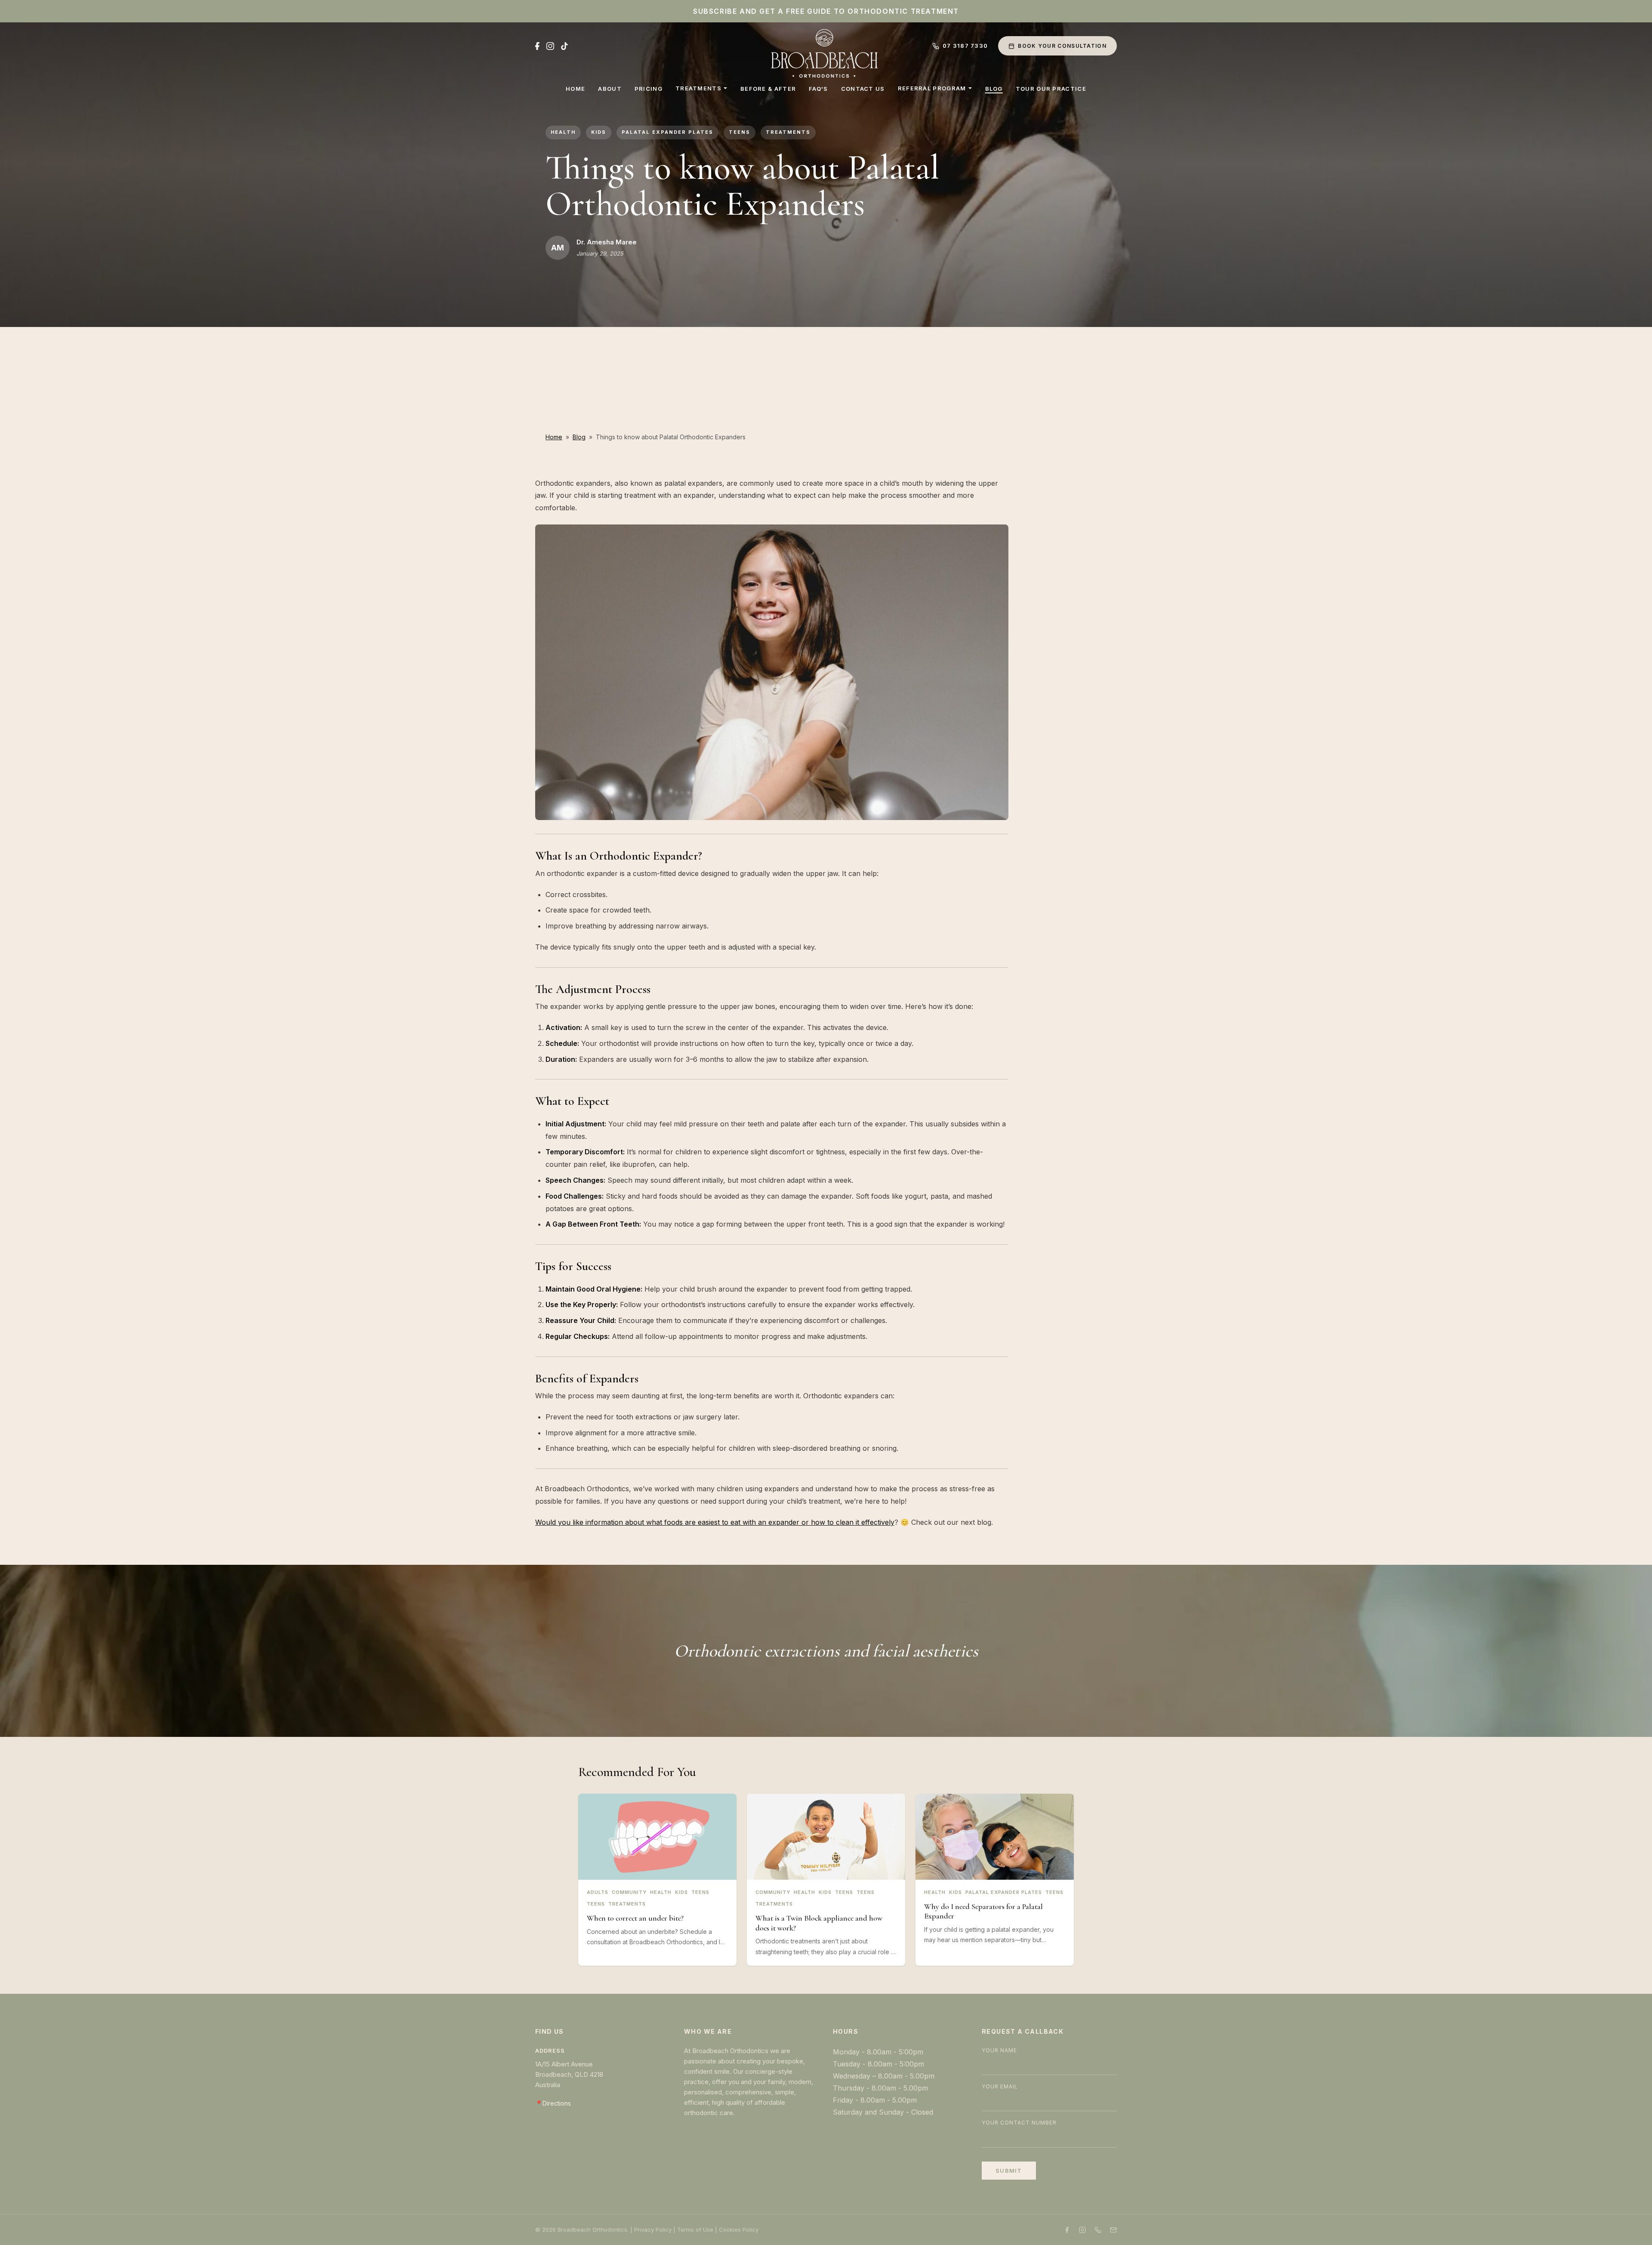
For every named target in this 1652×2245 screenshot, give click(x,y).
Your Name (999, 2050)
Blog (579, 437)
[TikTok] (564, 46)
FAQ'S (818, 89)
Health (563, 132)
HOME (575, 89)
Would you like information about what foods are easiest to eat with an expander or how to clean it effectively (715, 1522)
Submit (1009, 2171)
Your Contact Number (1019, 2123)
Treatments (788, 132)
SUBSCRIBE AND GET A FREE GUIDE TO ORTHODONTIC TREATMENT (826, 11)
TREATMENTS (698, 88)
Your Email (1000, 2086)
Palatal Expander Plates (667, 132)
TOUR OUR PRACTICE (1051, 89)
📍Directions (553, 2103)
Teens (740, 132)
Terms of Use (695, 2230)
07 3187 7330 (965, 46)
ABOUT (610, 89)
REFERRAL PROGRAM (932, 88)
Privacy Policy (653, 2230)
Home (554, 437)
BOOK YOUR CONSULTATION (1062, 46)
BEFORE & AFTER (768, 89)
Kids (599, 132)
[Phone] (1098, 2230)
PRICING (649, 89)
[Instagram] (550, 46)
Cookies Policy (739, 2230)
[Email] (1113, 2230)
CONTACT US (863, 89)
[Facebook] (537, 46)
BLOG (994, 89)
